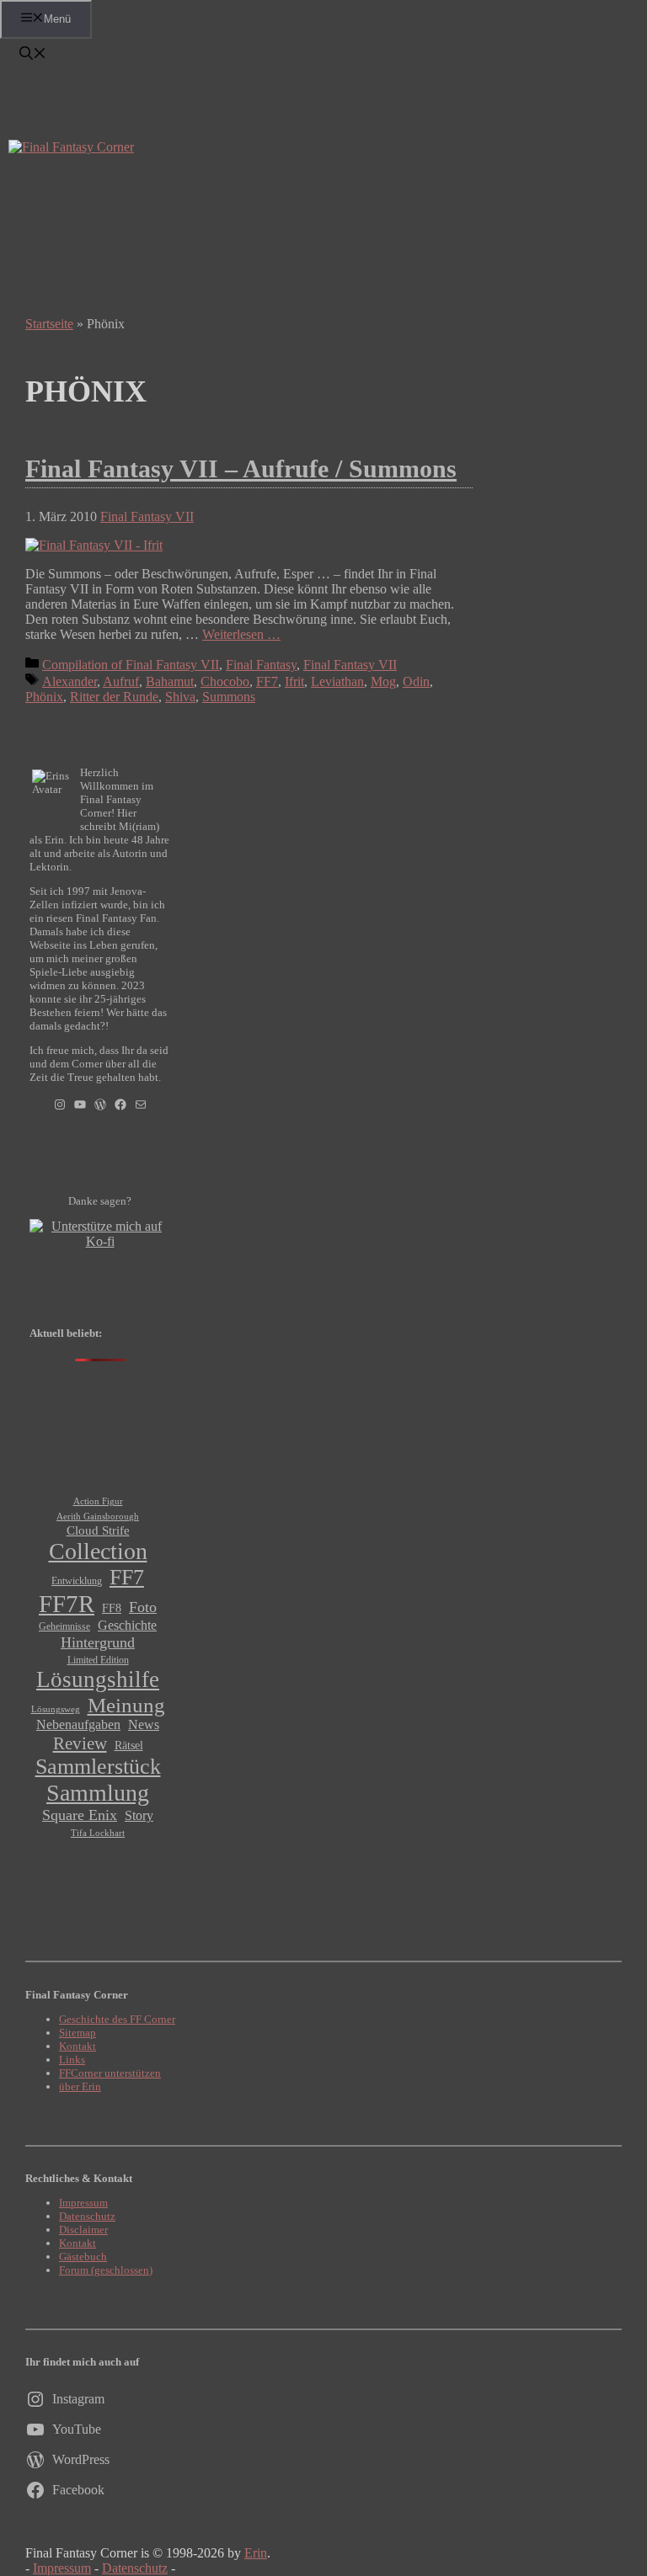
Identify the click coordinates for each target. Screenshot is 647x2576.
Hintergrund (98, 1642)
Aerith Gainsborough (98, 1516)
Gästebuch (83, 2257)
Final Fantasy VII (147, 516)
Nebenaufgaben (78, 1724)
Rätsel (129, 1745)
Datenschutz (87, 2216)
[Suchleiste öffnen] (33, 55)
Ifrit (294, 681)
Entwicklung (77, 1581)
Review (80, 1743)
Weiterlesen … (241, 634)
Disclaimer (83, 2230)
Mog (383, 681)
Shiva (180, 697)
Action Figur (98, 1501)
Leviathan (337, 681)
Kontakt (78, 2046)
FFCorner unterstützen (110, 2073)
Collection (98, 1551)
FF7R (67, 1604)
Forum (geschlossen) (106, 2270)
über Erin (80, 2086)
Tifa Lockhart (98, 1833)
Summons (229, 697)
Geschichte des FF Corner (117, 2019)
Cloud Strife (98, 1530)
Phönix (44, 697)
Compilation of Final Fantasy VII (131, 665)
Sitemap (78, 2033)
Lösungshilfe (98, 1679)
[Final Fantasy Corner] (71, 147)
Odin (416, 681)
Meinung (126, 1705)
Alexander (70, 681)
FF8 (112, 1608)
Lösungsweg (56, 1709)
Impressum (83, 2203)
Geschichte (127, 1626)
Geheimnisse (64, 1626)
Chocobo (225, 681)
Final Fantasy (261, 665)
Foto (143, 1607)
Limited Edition (98, 1660)
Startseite (49, 324)
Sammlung (98, 1793)
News (144, 1725)
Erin (256, 2553)
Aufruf (121, 681)
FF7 (267, 681)
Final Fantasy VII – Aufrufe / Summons (241, 468)
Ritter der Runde (114, 697)
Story (139, 1816)
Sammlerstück (98, 1767)
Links (72, 2060)
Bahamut (170, 681)
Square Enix (80, 1815)
